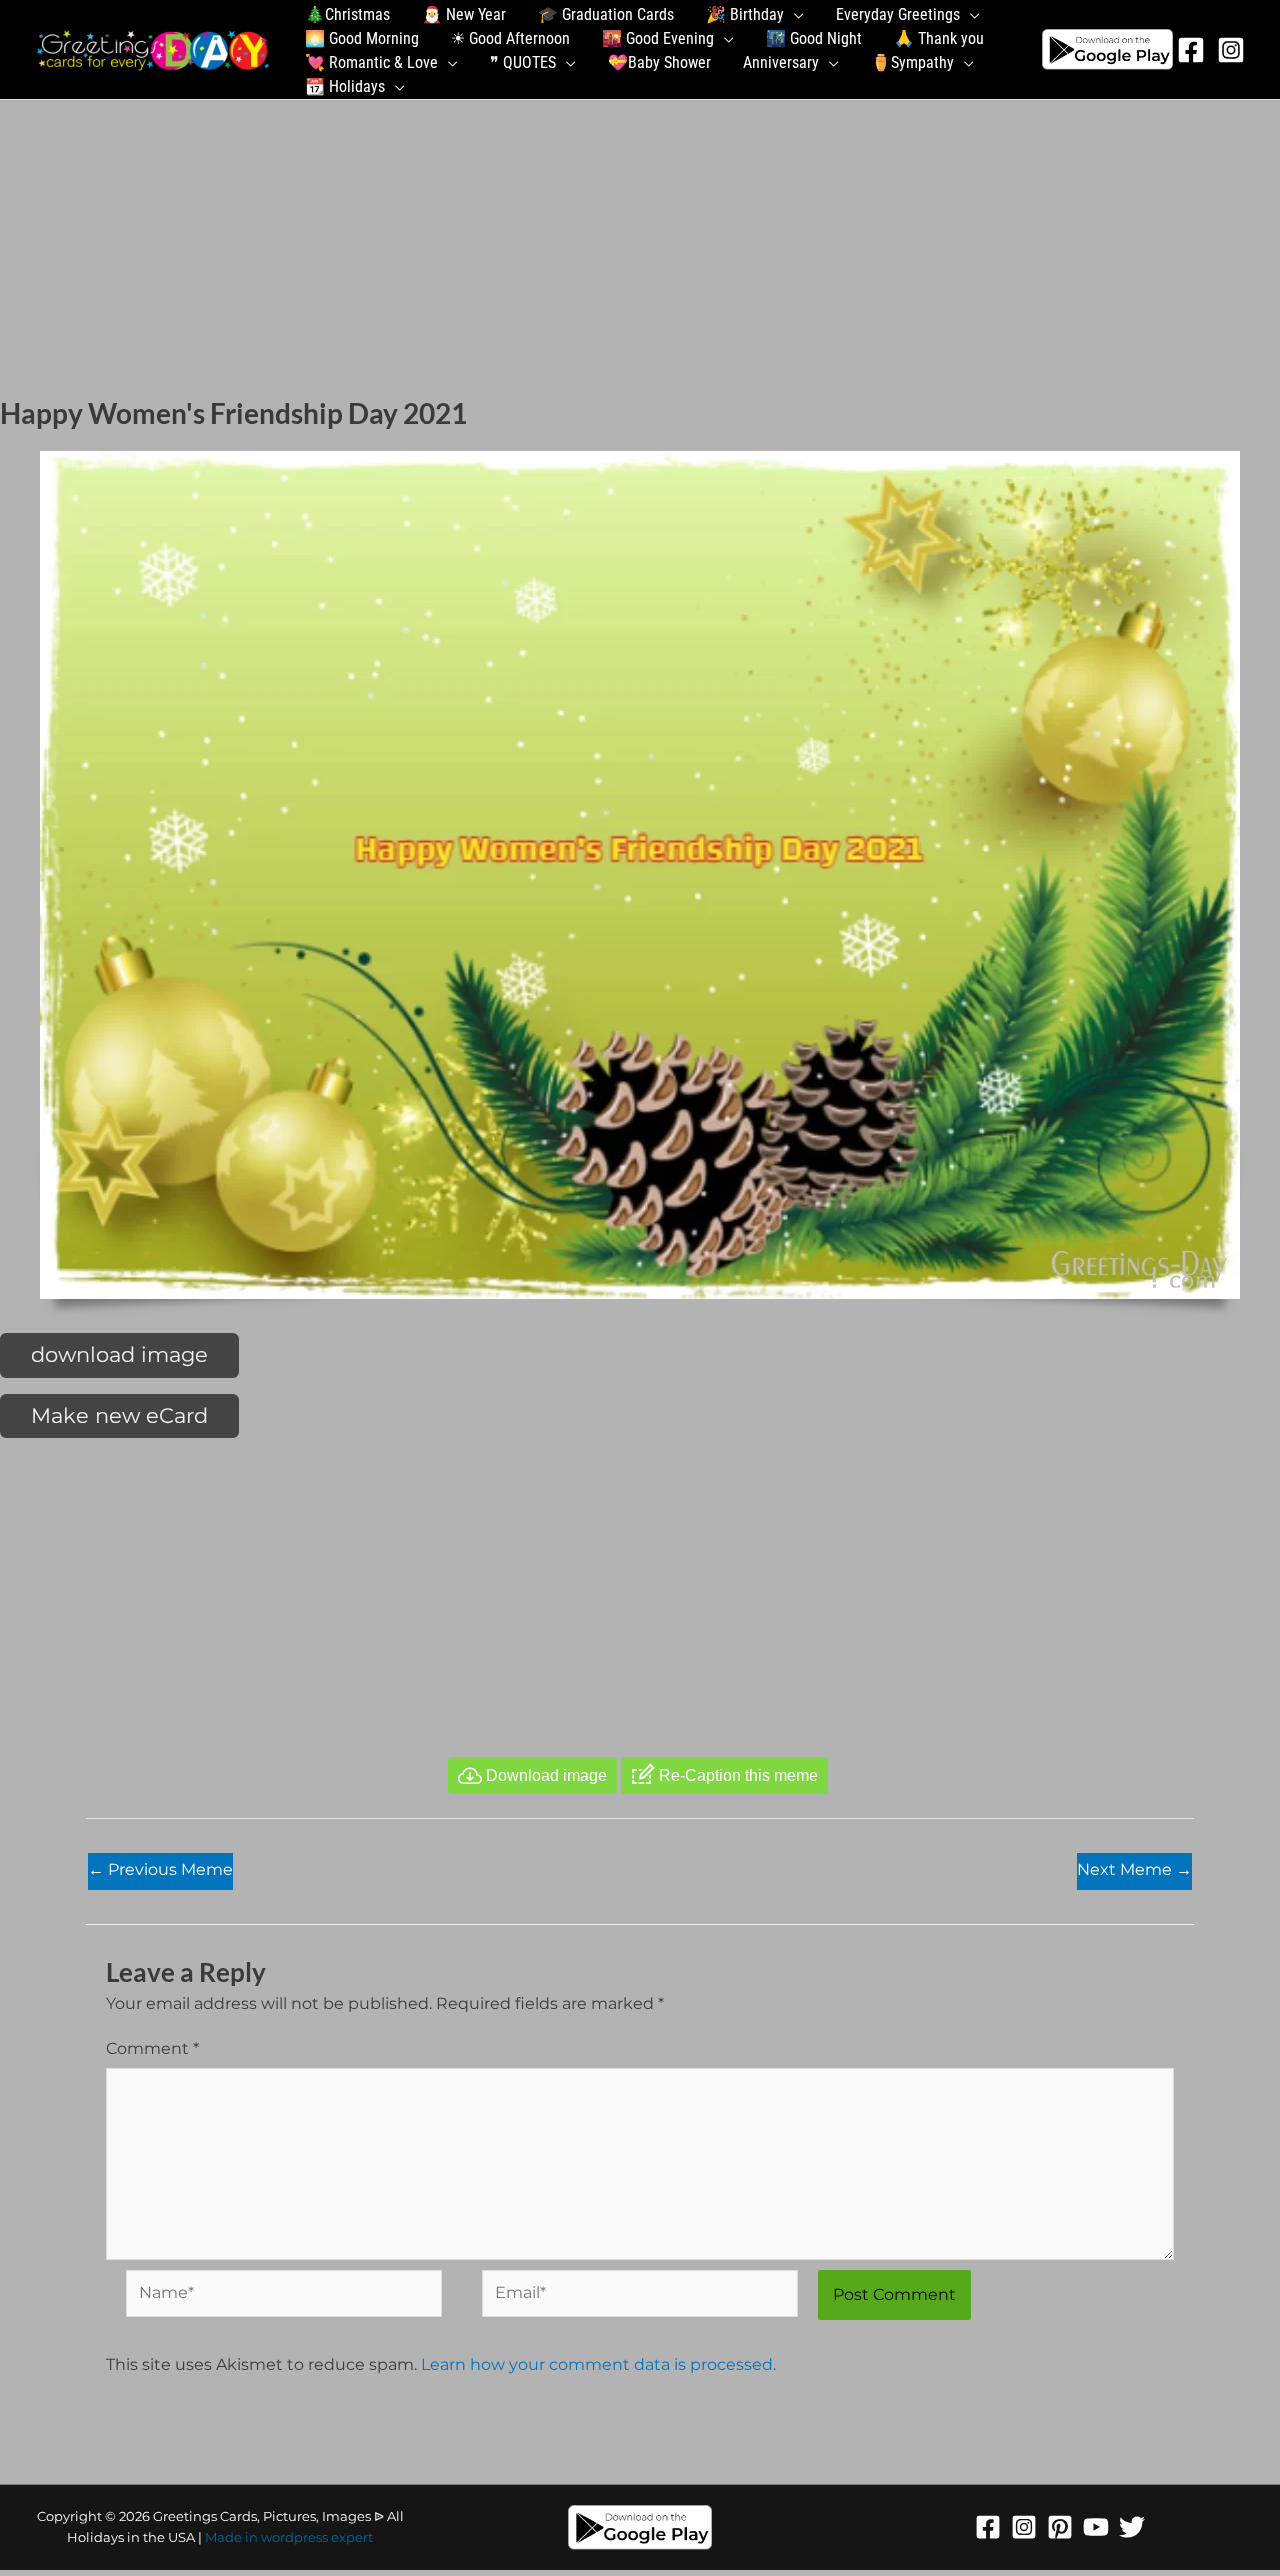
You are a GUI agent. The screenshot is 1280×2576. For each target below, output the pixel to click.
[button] (794, 15)
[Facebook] (1191, 50)
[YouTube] (1096, 2527)
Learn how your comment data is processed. (598, 2364)
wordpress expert (317, 2537)
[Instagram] (1231, 50)
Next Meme (1134, 1869)
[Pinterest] (1060, 2527)
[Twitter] (1132, 2527)
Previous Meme (160, 1869)
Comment (152, 2048)
